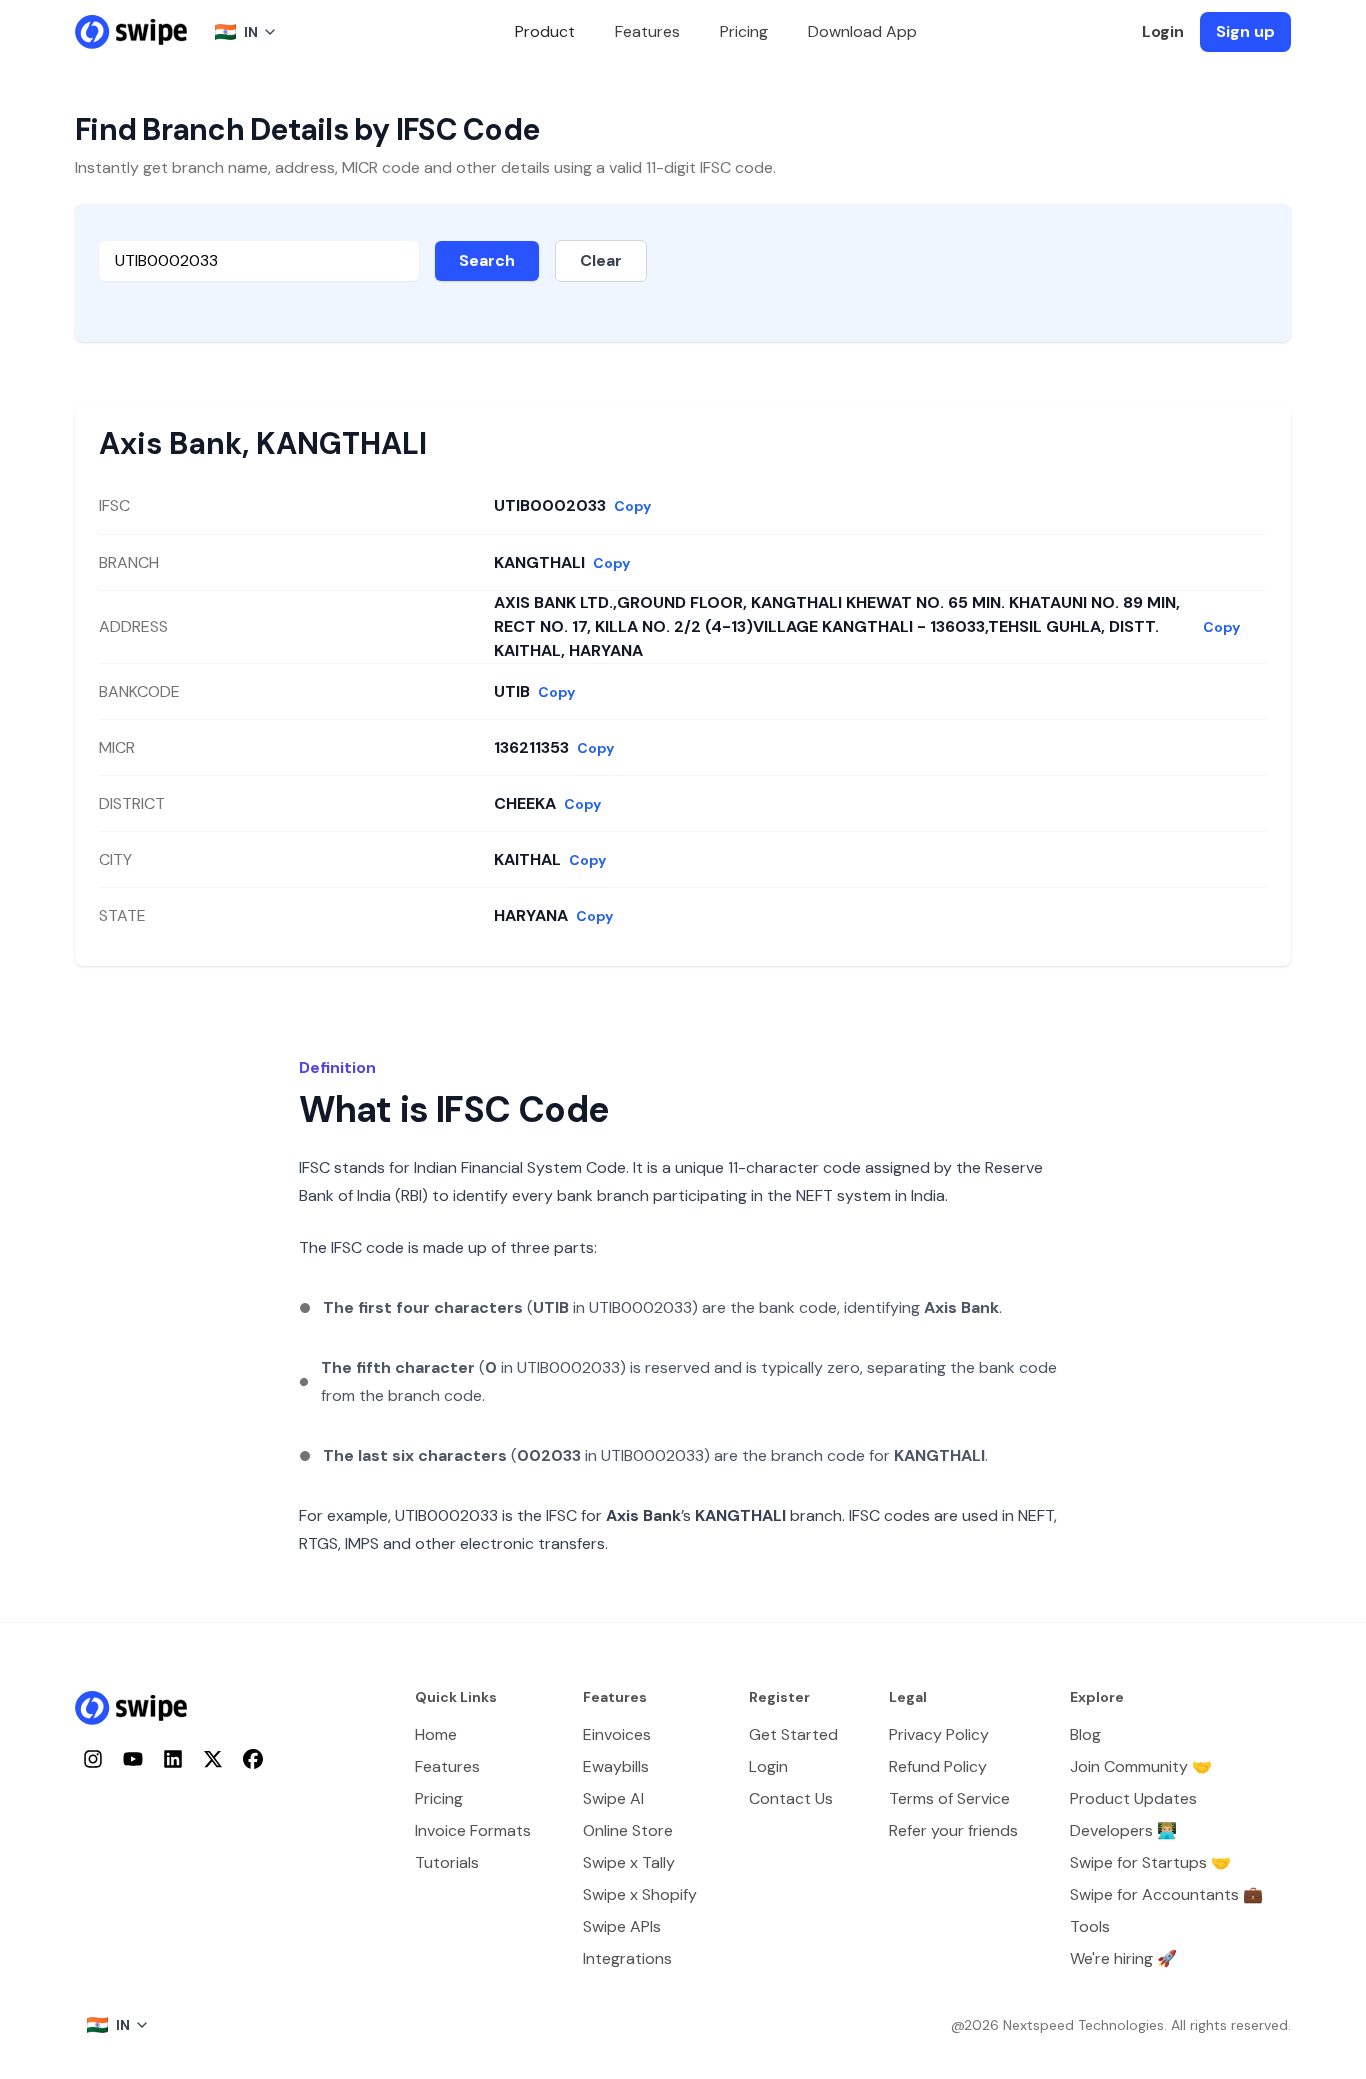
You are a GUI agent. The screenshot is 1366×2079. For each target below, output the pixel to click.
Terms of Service (949, 1798)
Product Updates (1133, 1798)
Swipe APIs (622, 1926)
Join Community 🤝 (1141, 1766)
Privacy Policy (939, 1734)
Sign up (1245, 31)
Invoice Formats (473, 1830)
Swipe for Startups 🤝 (1150, 1862)
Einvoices (617, 1734)
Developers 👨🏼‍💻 (1123, 1830)
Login (1163, 31)
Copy (632, 506)
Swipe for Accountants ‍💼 (1166, 1894)
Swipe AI (613, 1798)
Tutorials (447, 1862)
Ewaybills (616, 1766)
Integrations (627, 1958)
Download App (862, 31)
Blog (1085, 1734)
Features (647, 31)
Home (436, 1734)
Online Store (628, 1830)
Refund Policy (938, 1766)
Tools (1090, 1926)
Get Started (793, 1734)
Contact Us (791, 1798)
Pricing (744, 31)
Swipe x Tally (629, 1862)
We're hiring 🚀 (1123, 1958)
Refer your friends (953, 1830)
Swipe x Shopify (640, 1894)
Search (487, 260)
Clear (601, 260)
